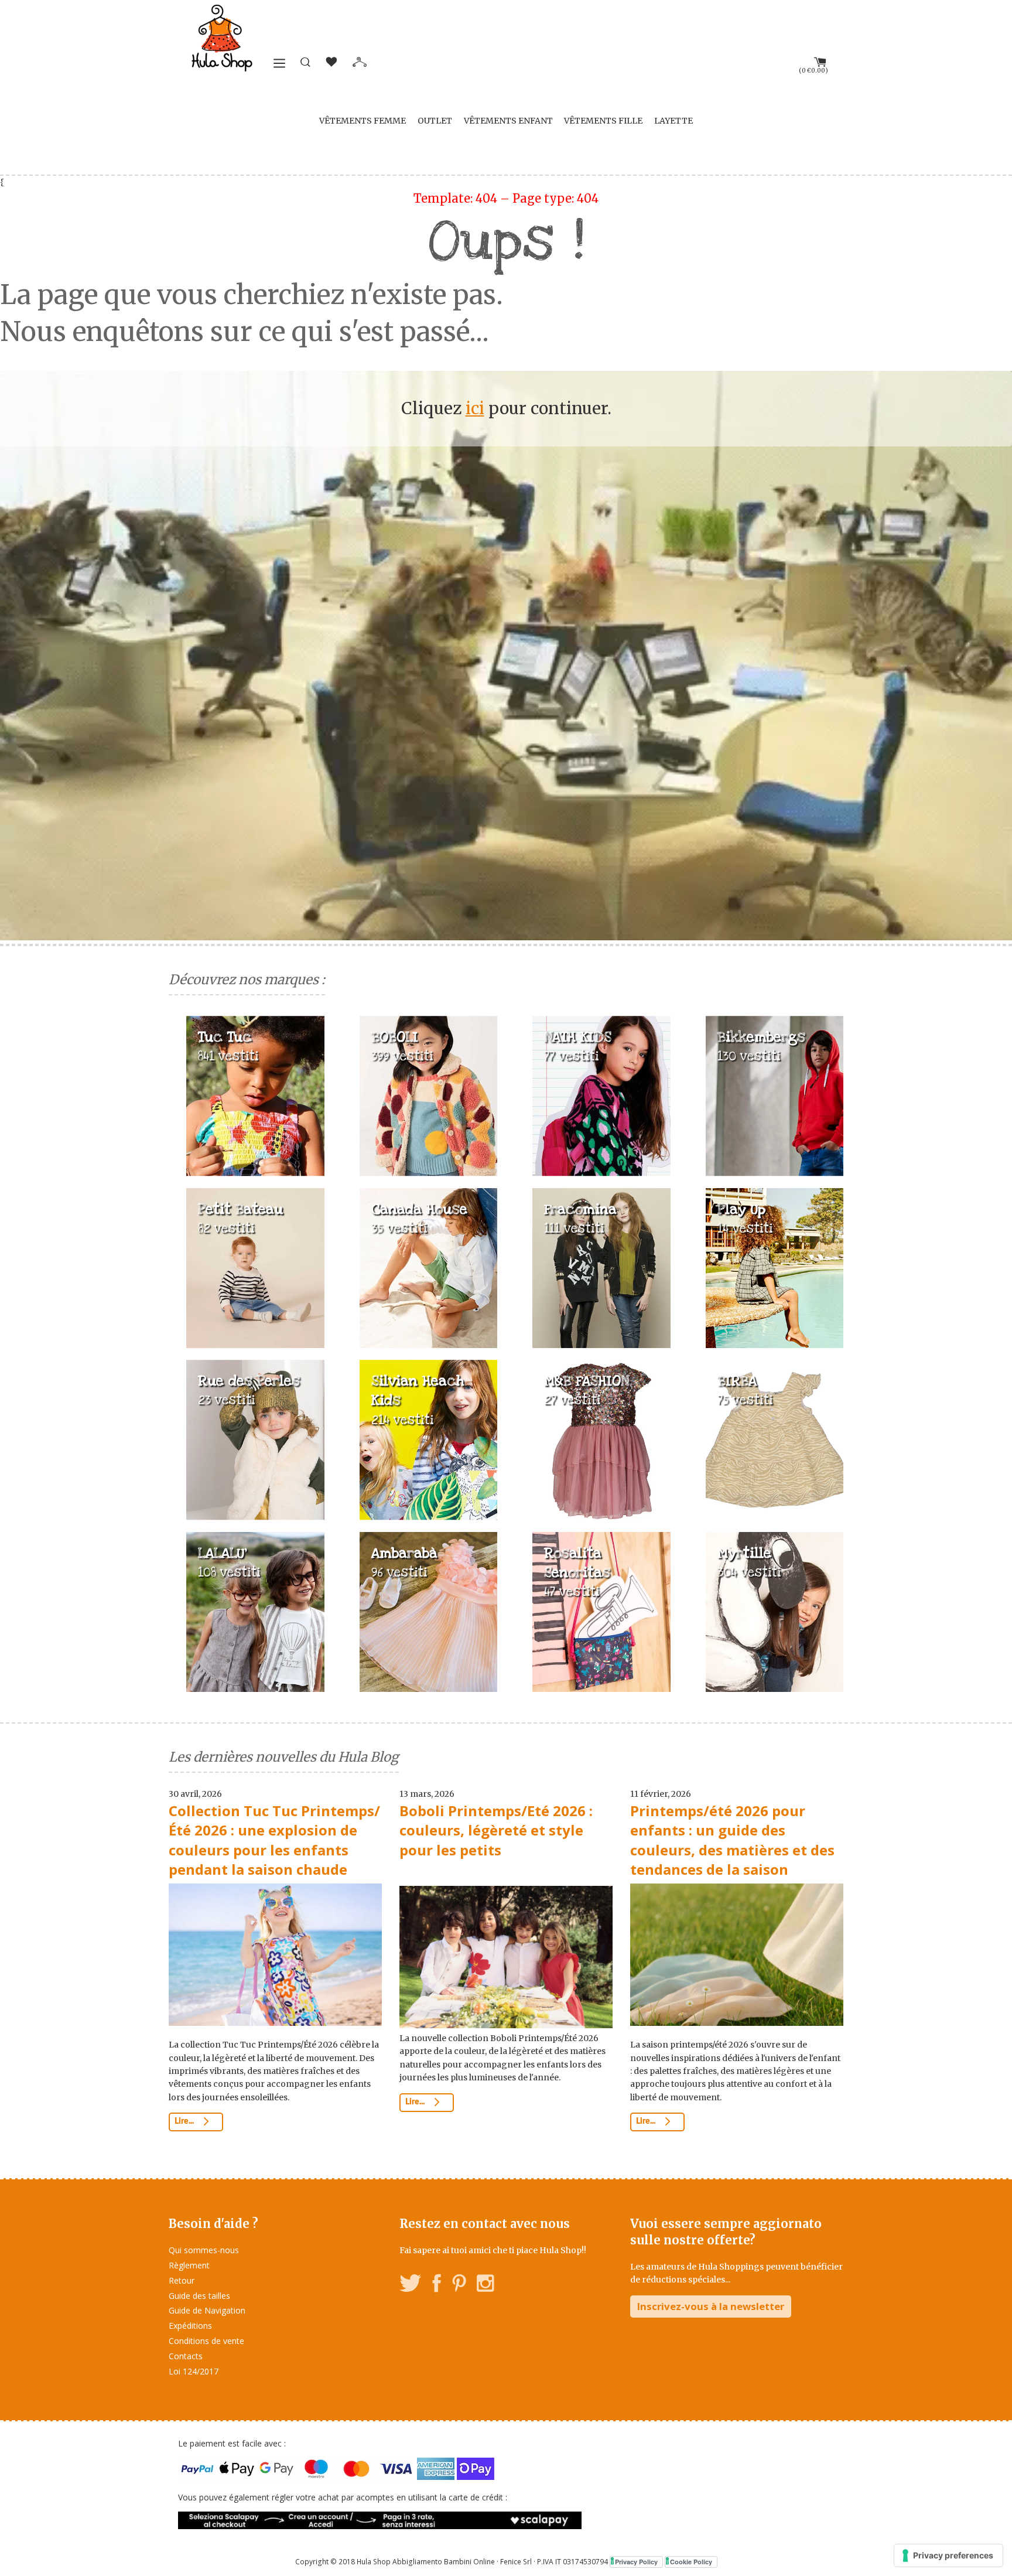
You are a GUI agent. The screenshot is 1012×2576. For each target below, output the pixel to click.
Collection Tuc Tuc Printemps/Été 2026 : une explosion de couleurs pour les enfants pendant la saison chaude (274, 1840)
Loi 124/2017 (194, 2371)
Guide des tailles (199, 2296)
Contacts (186, 2356)
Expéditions (190, 2326)
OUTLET (435, 121)
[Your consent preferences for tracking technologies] (948, 2555)
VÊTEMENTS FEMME (363, 121)
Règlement (189, 2265)
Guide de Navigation (207, 2310)
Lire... (185, 2121)
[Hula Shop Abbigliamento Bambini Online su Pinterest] (459, 2285)
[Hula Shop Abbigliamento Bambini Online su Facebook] (437, 2285)
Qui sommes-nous (204, 2250)
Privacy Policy (636, 2562)
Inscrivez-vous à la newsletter (711, 2306)
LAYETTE (673, 121)
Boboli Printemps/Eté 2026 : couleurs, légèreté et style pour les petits (496, 1830)
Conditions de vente (206, 2341)
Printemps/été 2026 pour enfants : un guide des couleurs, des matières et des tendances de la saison (732, 1840)
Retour (182, 2280)
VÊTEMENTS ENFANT (508, 121)
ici (475, 408)
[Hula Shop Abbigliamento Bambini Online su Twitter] (411, 2285)
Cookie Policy (691, 2562)
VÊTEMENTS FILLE (603, 121)
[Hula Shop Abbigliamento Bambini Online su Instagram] (485, 2285)
